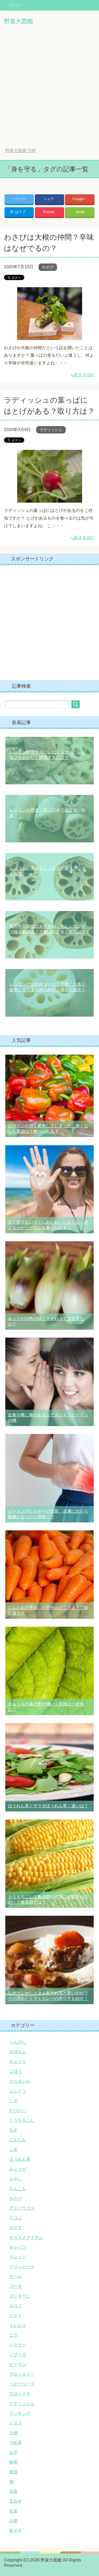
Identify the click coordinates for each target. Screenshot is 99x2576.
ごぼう (16, 2071)
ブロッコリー (22, 2374)
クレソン (18, 2257)
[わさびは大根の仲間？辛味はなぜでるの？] (50, 336)
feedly (80, 212)
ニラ (13, 2335)
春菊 (13, 2462)
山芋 (13, 2452)
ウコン (16, 2218)
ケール (16, 2277)
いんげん (18, 2042)
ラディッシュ (51, 430)
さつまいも (20, 2081)
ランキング (20, 2413)
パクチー (18, 2345)
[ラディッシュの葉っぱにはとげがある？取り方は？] (50, 499)
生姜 (13, 2511)
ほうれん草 (20, 2159)
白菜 (13, 2521)
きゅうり (18, 2062)
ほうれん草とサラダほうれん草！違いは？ (48, 1806)
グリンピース (22, 2267)
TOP (21, 151)
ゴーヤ (16, 2286)
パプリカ (18, 2355)
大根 (13, 2433)
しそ (13, 2101)
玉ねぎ (16, 2501)
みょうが (18, 2169)
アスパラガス (22, 2208)
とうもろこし (22, 2120)
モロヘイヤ (20, 2394)
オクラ (16, 2228)
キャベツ (18, 2247)
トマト (16, 2316)
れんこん (18, 2189)
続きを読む (84, 375)
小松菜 (16, 2443)
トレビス (18, 2325)
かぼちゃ (18, 2052)
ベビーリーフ (22, 2384)
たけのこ (18, 2110)
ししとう (18, 2091)
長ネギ (16, 2530)
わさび (48, 267)
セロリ (16, 2306)
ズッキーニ (20, 2296)
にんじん (18, 2140)
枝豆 (13, 2472)
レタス (16, 2423)
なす (13, 2130)
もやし (16, 2179)
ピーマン (18, 2364)
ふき (13, 2150)
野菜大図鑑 (18, 21)
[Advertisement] (49, 90)
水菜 (13, 2491)
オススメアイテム (26, 2237)
